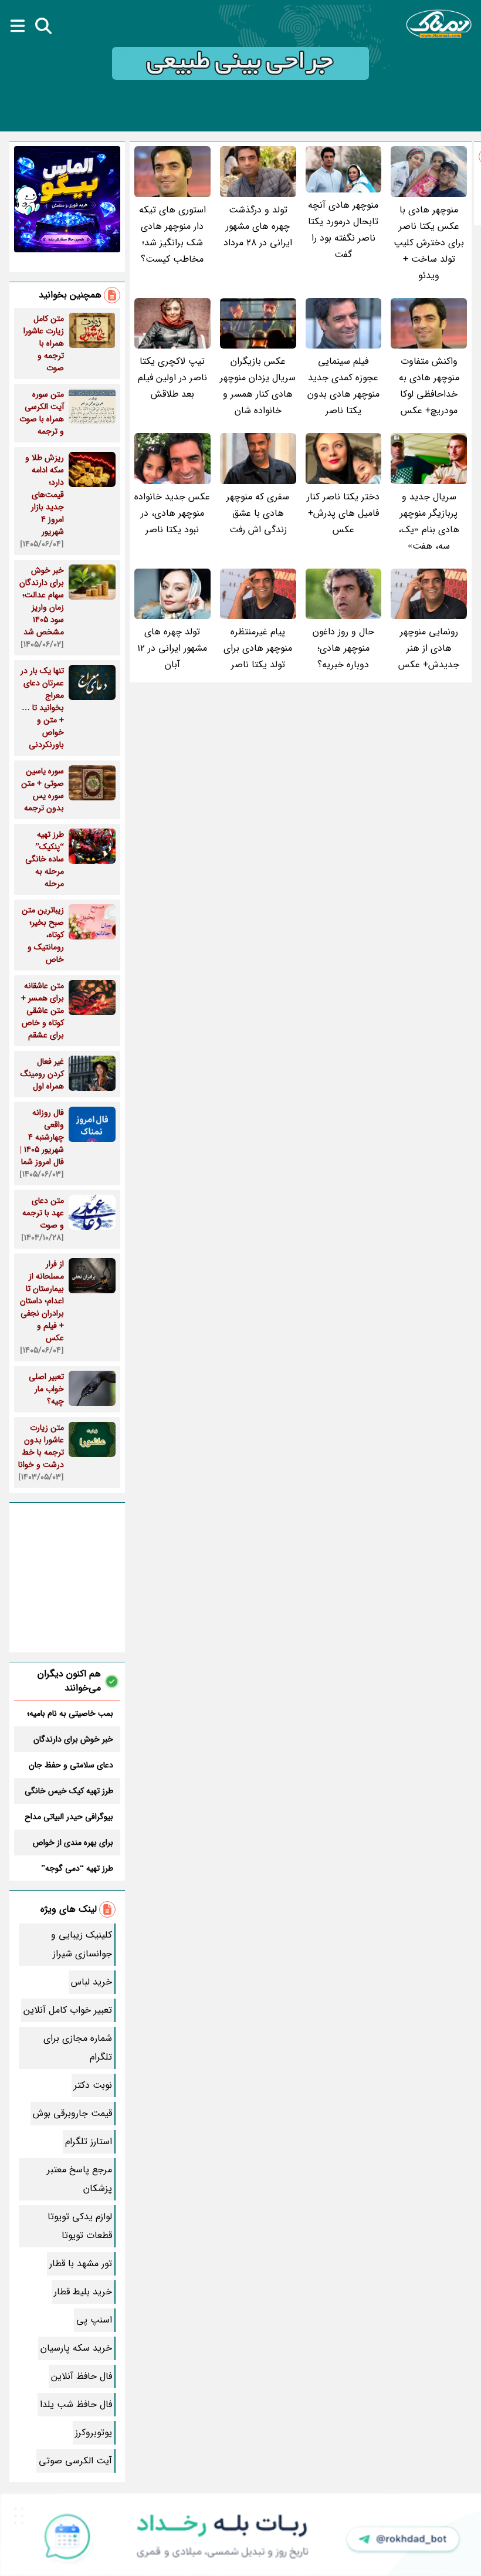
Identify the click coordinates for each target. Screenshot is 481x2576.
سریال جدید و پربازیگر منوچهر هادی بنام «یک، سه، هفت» (429, 521)
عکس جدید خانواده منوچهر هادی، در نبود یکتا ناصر (172, 513)
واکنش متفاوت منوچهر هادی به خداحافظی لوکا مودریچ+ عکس (429, 386)
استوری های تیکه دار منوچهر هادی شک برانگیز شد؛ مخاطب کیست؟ (172, 234)
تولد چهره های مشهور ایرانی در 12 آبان (172, 648)
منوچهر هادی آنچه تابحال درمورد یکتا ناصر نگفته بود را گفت (343, 230)
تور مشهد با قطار (81, 2264)
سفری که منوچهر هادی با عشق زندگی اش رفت (258, 513)
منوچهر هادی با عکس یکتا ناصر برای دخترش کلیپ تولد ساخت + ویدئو (429, 243)
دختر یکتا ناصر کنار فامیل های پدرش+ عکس (343, 513)
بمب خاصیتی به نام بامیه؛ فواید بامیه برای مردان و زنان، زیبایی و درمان (70, 1713)
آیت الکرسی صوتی (75, 2461)
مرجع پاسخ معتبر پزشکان (79, 2179)
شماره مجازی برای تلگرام (78, 2048)
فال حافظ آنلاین (82, 2376)
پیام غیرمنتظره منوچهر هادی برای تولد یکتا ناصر (258, 648)
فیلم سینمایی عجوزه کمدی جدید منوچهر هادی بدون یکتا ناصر (343, 386)
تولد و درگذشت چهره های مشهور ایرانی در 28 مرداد (258, 226)
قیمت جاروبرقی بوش (72, 2113)
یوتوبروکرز (94, 2433)
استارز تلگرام (89, 2141)
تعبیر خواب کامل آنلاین (68, 2010)
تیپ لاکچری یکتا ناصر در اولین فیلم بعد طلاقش (172, 378)
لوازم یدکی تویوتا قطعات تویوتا (80, 2226)
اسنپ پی (94, 2320)
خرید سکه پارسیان (76, 2348)
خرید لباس (92, 1982)
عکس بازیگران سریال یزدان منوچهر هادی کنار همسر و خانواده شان (258, 386)
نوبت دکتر (93, 2085)
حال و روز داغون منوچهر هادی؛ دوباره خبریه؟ (343, 648)
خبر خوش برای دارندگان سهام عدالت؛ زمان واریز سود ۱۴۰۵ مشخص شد (67, 1739)
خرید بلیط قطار (83, 2292)
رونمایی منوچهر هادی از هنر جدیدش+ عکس (429, 648)
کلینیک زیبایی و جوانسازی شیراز (82, 1944)
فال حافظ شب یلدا (76, 2404)
